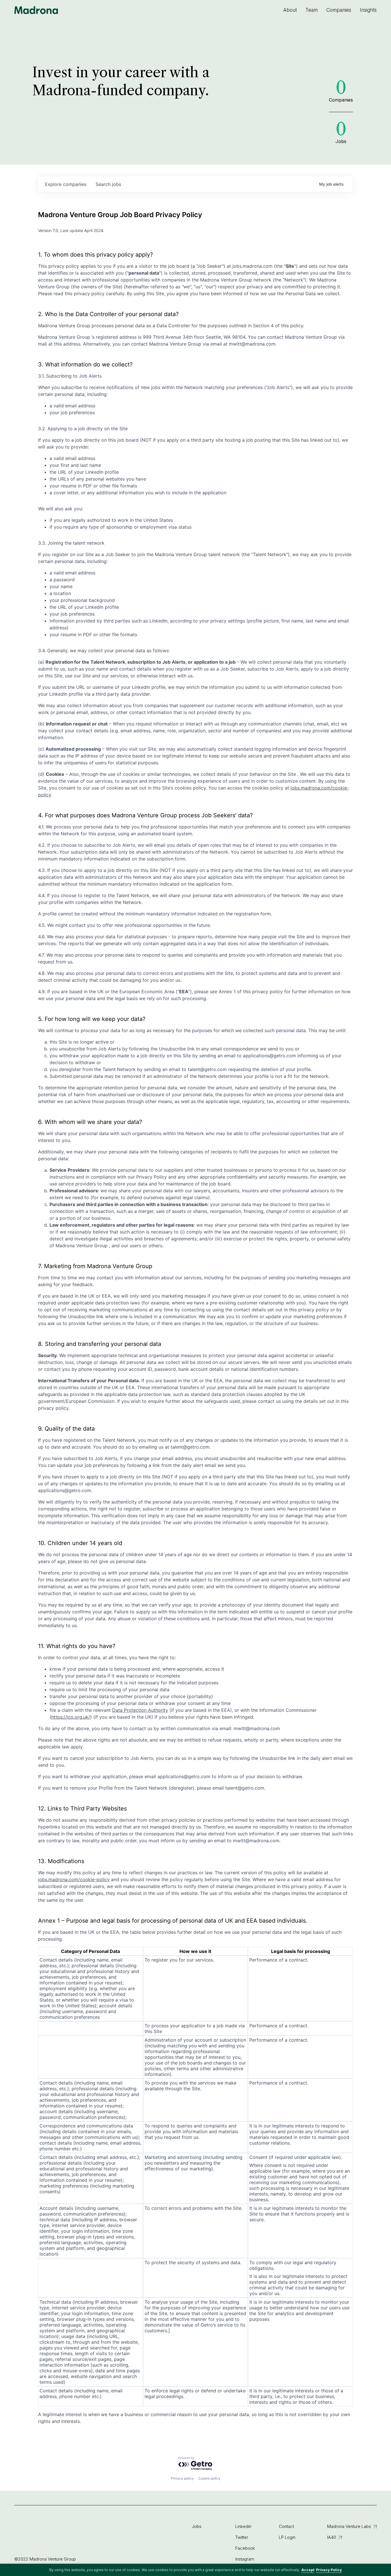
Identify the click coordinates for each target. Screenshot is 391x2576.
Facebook (245, 2548)
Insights (368, 10)
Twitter (242, 2537)
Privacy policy (182, 2478)
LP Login (287, 2537)
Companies (339, 10)
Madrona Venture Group (36, 10)
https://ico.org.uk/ (71, 1717)
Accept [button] (308, 2570)
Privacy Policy (329, 2570)
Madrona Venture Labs (349, 2526)
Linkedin (243, 2526)
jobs (108, 184)
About (290, 10)
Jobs (197, 2526)
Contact (286, 2526)
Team (312, 10)
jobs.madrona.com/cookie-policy (74, 1879)
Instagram (245, 2559)
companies (66, 184)
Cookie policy (209, 2478)
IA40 (332, 2537)
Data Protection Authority (140, 1710)
